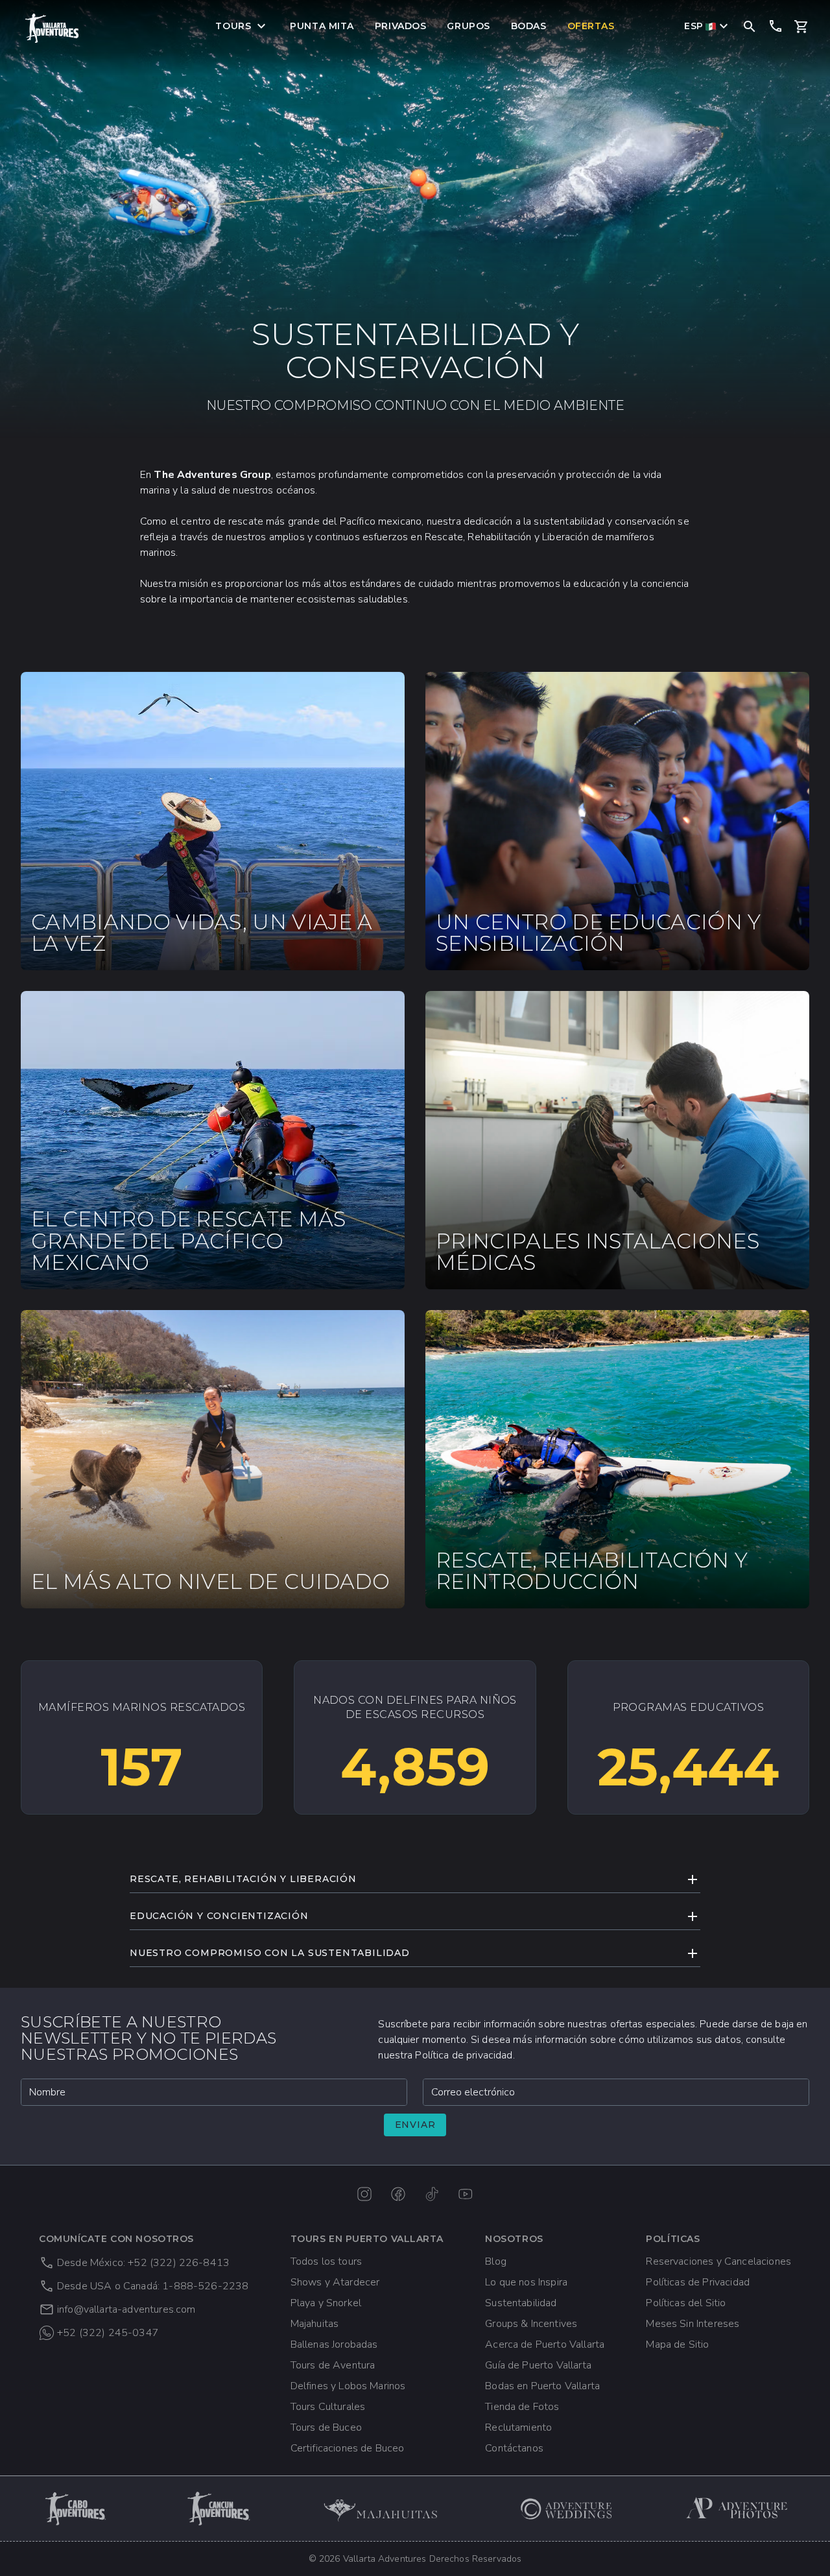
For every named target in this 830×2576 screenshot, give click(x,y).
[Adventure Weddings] (567, 2509)
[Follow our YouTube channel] (466, 2194)
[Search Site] (750, 26)
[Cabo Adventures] (77, 2509)
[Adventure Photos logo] (737, 2509)
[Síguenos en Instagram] (364, 2194)
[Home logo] (52, 28)
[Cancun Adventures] (219, 2509)
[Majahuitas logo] (386, 2509)
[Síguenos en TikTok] (432, 2194)
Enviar (415, 2125)
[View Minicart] (801, 27)
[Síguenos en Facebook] (398, 2194)
